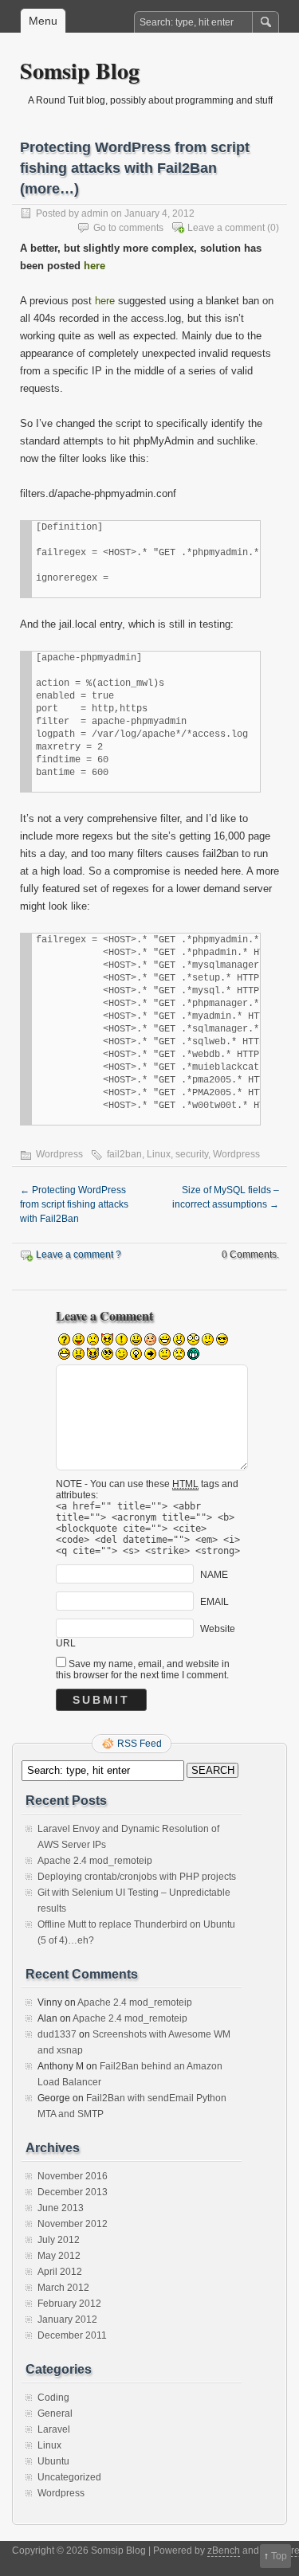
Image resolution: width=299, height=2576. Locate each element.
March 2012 (63, 2288)
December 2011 (72, 2335)
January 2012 (67, 2320)
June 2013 (61, 2208)
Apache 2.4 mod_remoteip (95, 1861)
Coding (53, 2398)
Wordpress (59, 1154)
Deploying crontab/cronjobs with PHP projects (137, 1877)
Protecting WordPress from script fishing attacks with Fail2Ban (74, 1204)
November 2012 (73, 2224)
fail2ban (124, 1154)
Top (279, 2556)
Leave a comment (226, 228)
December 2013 (73, 2192)
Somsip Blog (80, 70)
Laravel (54, 2429)
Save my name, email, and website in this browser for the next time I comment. (143, 1670)
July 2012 (59, 2240)
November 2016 (73, 2176)
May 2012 (59, 2256)
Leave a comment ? (79, 1255)
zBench (224, 2551)
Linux (159, 1154)
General (55, 2414)
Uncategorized (69, 2477)
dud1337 (57, 2034)
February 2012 (69, 2304)
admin (95, 213)
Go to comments (128, 228)
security (192, 1154)
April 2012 (60, 2272)
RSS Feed (140, 1744)
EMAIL (214, 1602)
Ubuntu (53, 2461)
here (94, 266)
